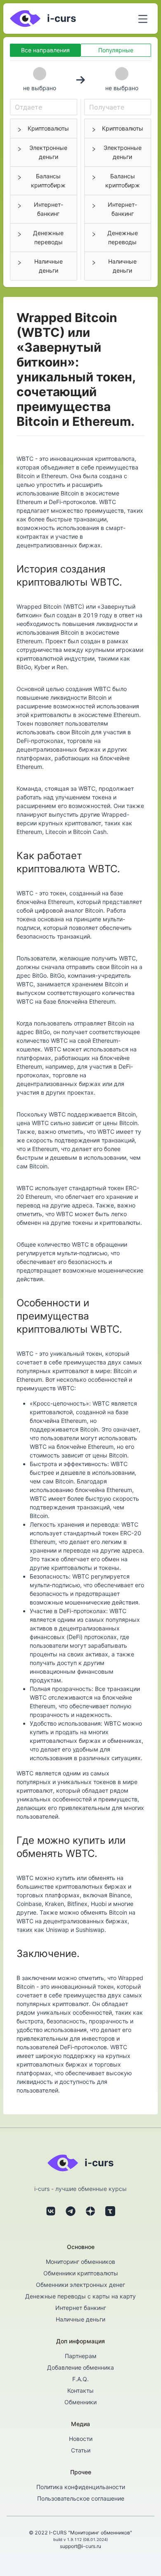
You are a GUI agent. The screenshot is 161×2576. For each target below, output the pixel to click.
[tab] (44, 128)
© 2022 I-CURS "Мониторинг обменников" (80, 2533)
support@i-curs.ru (80, 2546)
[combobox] (44, 107)
